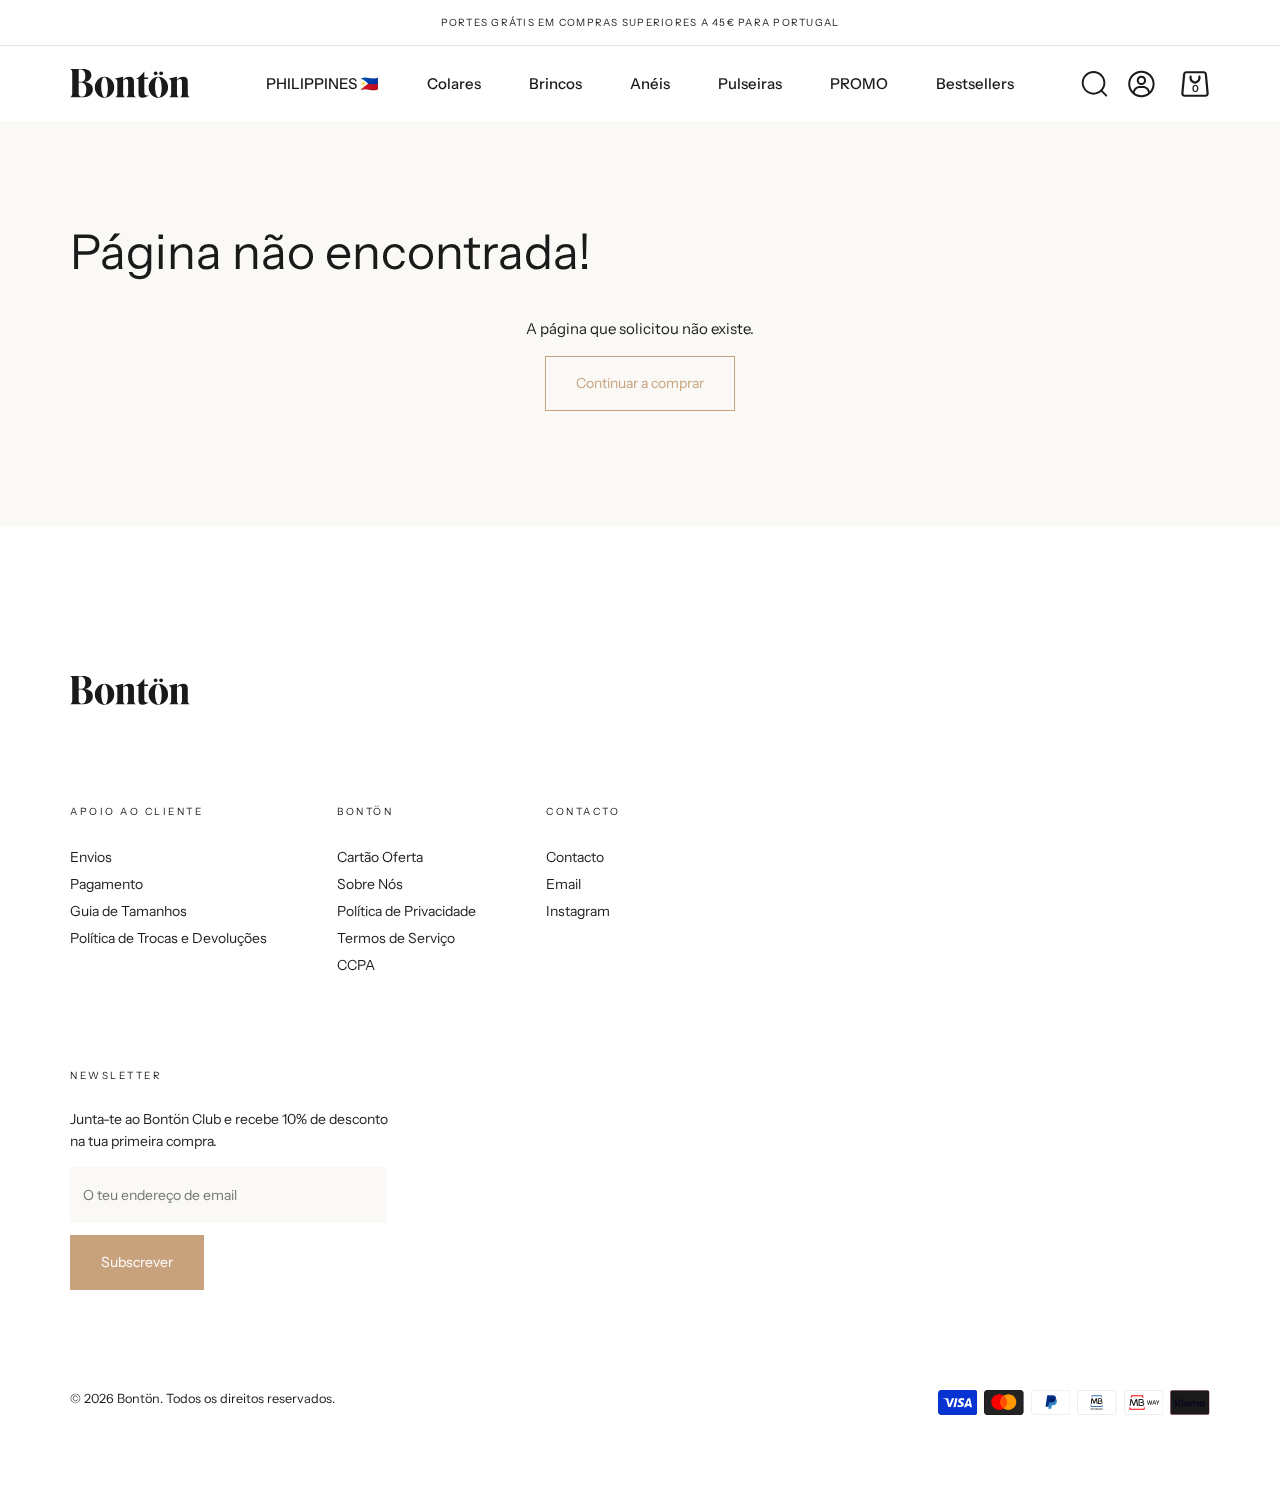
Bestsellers (975, 83)
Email (563, 884)
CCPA (356, 965)
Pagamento (106, 884)
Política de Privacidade (406, 911)
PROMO (859, 83)
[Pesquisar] (1094, 84)
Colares (454, 83)
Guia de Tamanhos (128, 911)
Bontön (138, 1398)
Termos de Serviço (396, 938)
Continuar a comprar (640, 383)
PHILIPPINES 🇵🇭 (322, 83)
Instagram (578, 911)
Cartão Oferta (380, 857)
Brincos (555, 83)
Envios (91, 857)
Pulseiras (750, 83)
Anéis (650, 83)
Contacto (575, 857)
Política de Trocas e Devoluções (168, 938)
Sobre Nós (370, 884)
